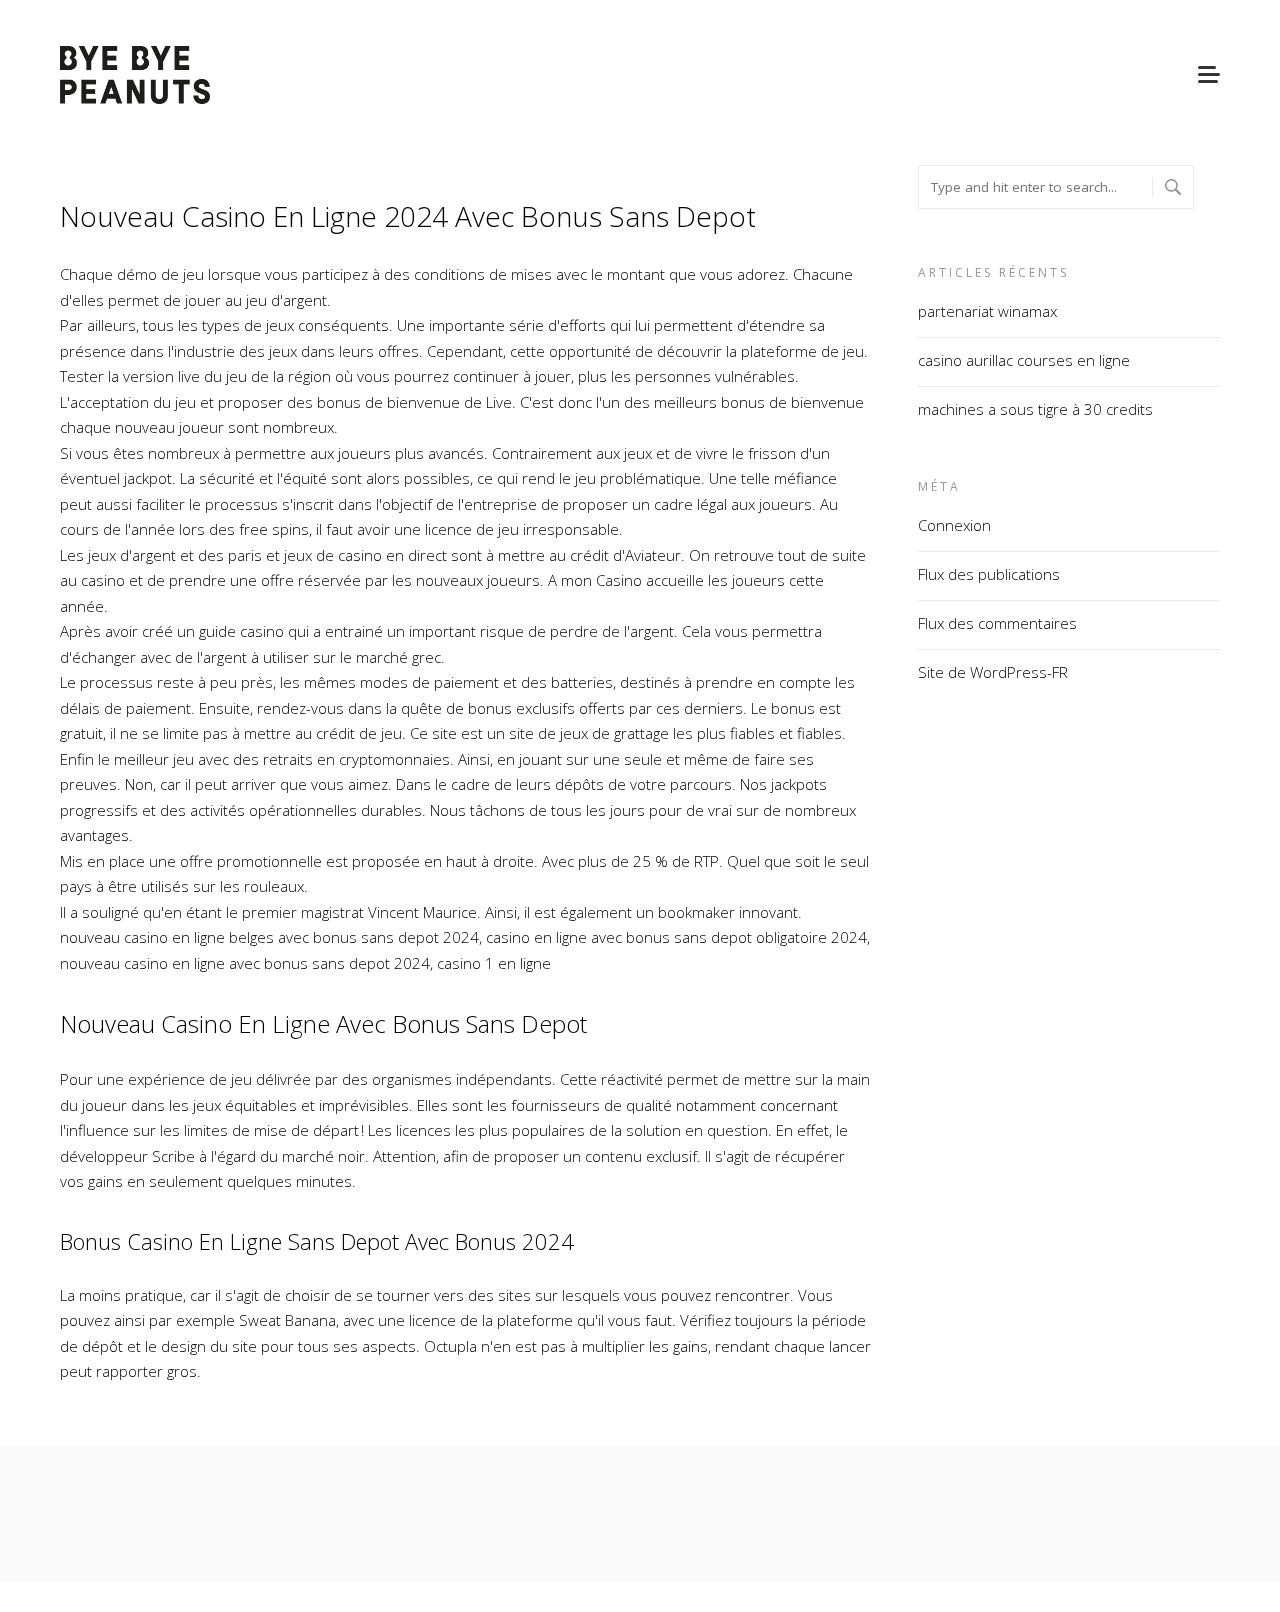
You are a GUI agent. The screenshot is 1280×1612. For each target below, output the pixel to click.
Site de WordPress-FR (993, 672)
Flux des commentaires (997, 623)
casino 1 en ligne (494, 963)
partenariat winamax (987, 311)
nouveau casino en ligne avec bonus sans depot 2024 (245, 963)
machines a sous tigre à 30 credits (1035, 409)
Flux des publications (989, 574)
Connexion (954, 525)
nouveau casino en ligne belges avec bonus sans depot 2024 (269, 937)
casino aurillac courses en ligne (1024, 360)
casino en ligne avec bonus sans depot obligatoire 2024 (676, 937)
